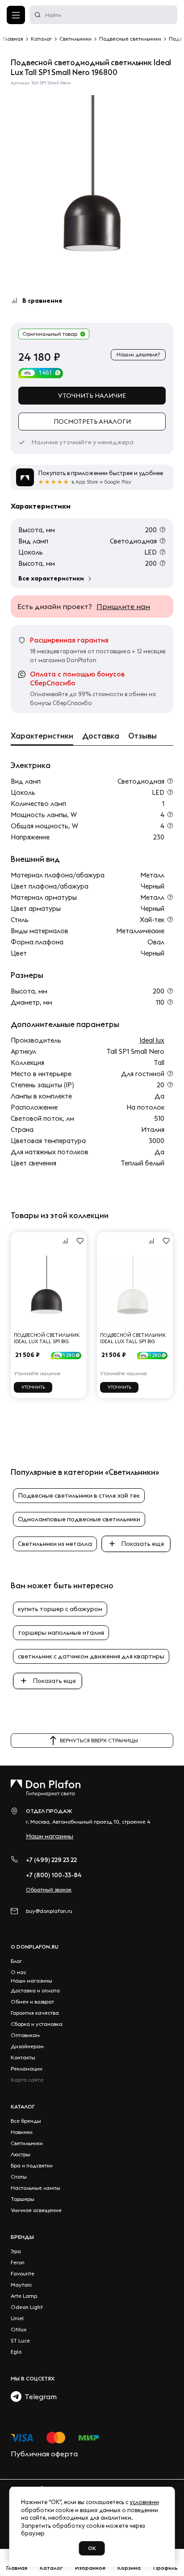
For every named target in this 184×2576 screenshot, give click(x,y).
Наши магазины (50, 1836)
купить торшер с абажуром (60, 1609)
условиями (144, 2502)
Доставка (101, 736)
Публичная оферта (44, 2454)
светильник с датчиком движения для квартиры (91, 1656)
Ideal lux (152, 1040)
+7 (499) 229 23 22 (51, 1860)
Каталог (23, 2106)
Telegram (39, 2396)
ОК (92, 2548)
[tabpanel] (92, 182)
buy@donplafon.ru (49, 1911)
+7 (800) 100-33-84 (54, 1875)
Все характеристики (51, 578)
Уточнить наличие (92, 396)
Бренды (22, 2237)
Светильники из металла (55, 1544)
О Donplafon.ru (35, 1947)
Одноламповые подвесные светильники (79, 1519)
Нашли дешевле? (138, 354)
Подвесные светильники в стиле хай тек (79, 1495)
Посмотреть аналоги (92, 422)
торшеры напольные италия (61, 1632)
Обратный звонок (49, 1889)
